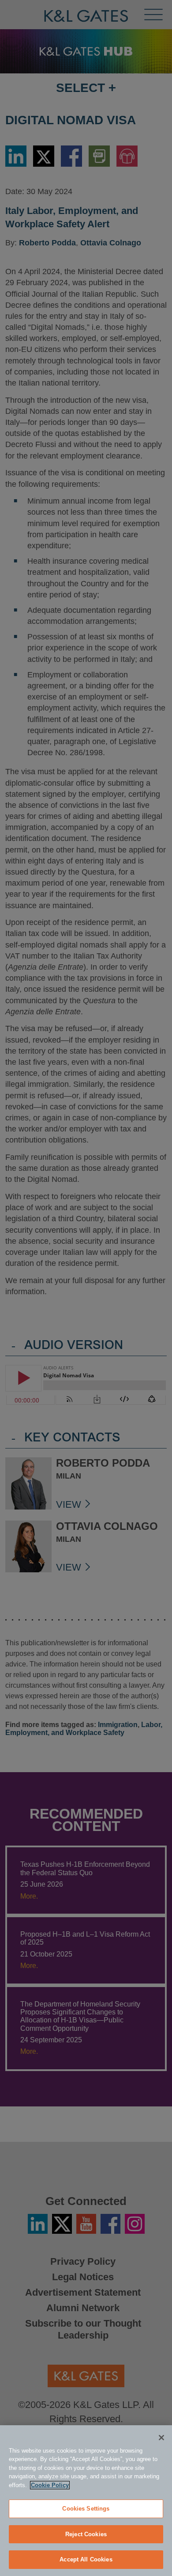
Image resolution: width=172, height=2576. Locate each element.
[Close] (161, 2438)
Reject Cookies (86, 2534)
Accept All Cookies (86, 2559)
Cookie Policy (50, 2485)
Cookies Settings (86, 2509)
